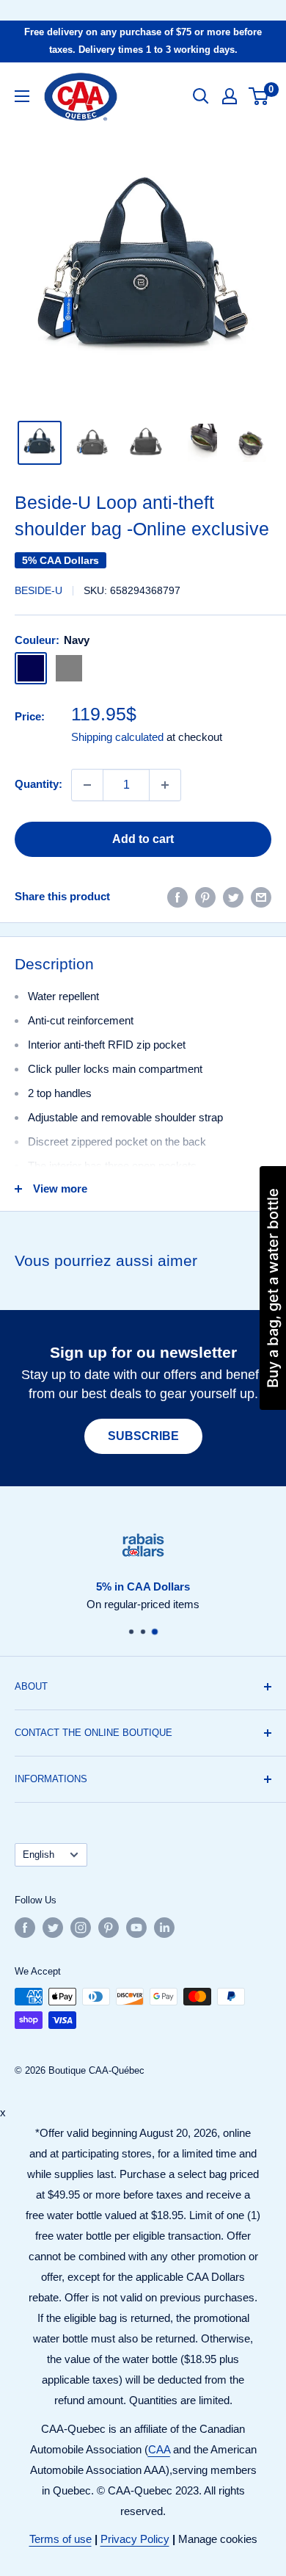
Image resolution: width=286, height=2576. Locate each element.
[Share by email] (261, 897)
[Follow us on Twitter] (53, 1928)
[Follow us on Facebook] (25, 1928)
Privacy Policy (135, 2539)
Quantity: (38, 784)
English (38, 1855)
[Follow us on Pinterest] (109, 1928)
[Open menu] (22, 96)
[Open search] (201, 96)
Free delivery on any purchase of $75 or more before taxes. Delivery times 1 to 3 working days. (143, 41)
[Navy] (31, 668)
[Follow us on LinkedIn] (164, 1928)
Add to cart (143, 839)
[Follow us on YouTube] (136, 1928)
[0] (259, 96)
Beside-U (38, 590)
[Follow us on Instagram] (81, 1928)
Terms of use (60, 2539)
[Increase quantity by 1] (165, 785)
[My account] (230, 96)
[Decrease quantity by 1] (87, 785)
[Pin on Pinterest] (205, 897)
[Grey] (69, 668)
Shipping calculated (117, 737)
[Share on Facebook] (177, 897)
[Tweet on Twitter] (233, 897)
